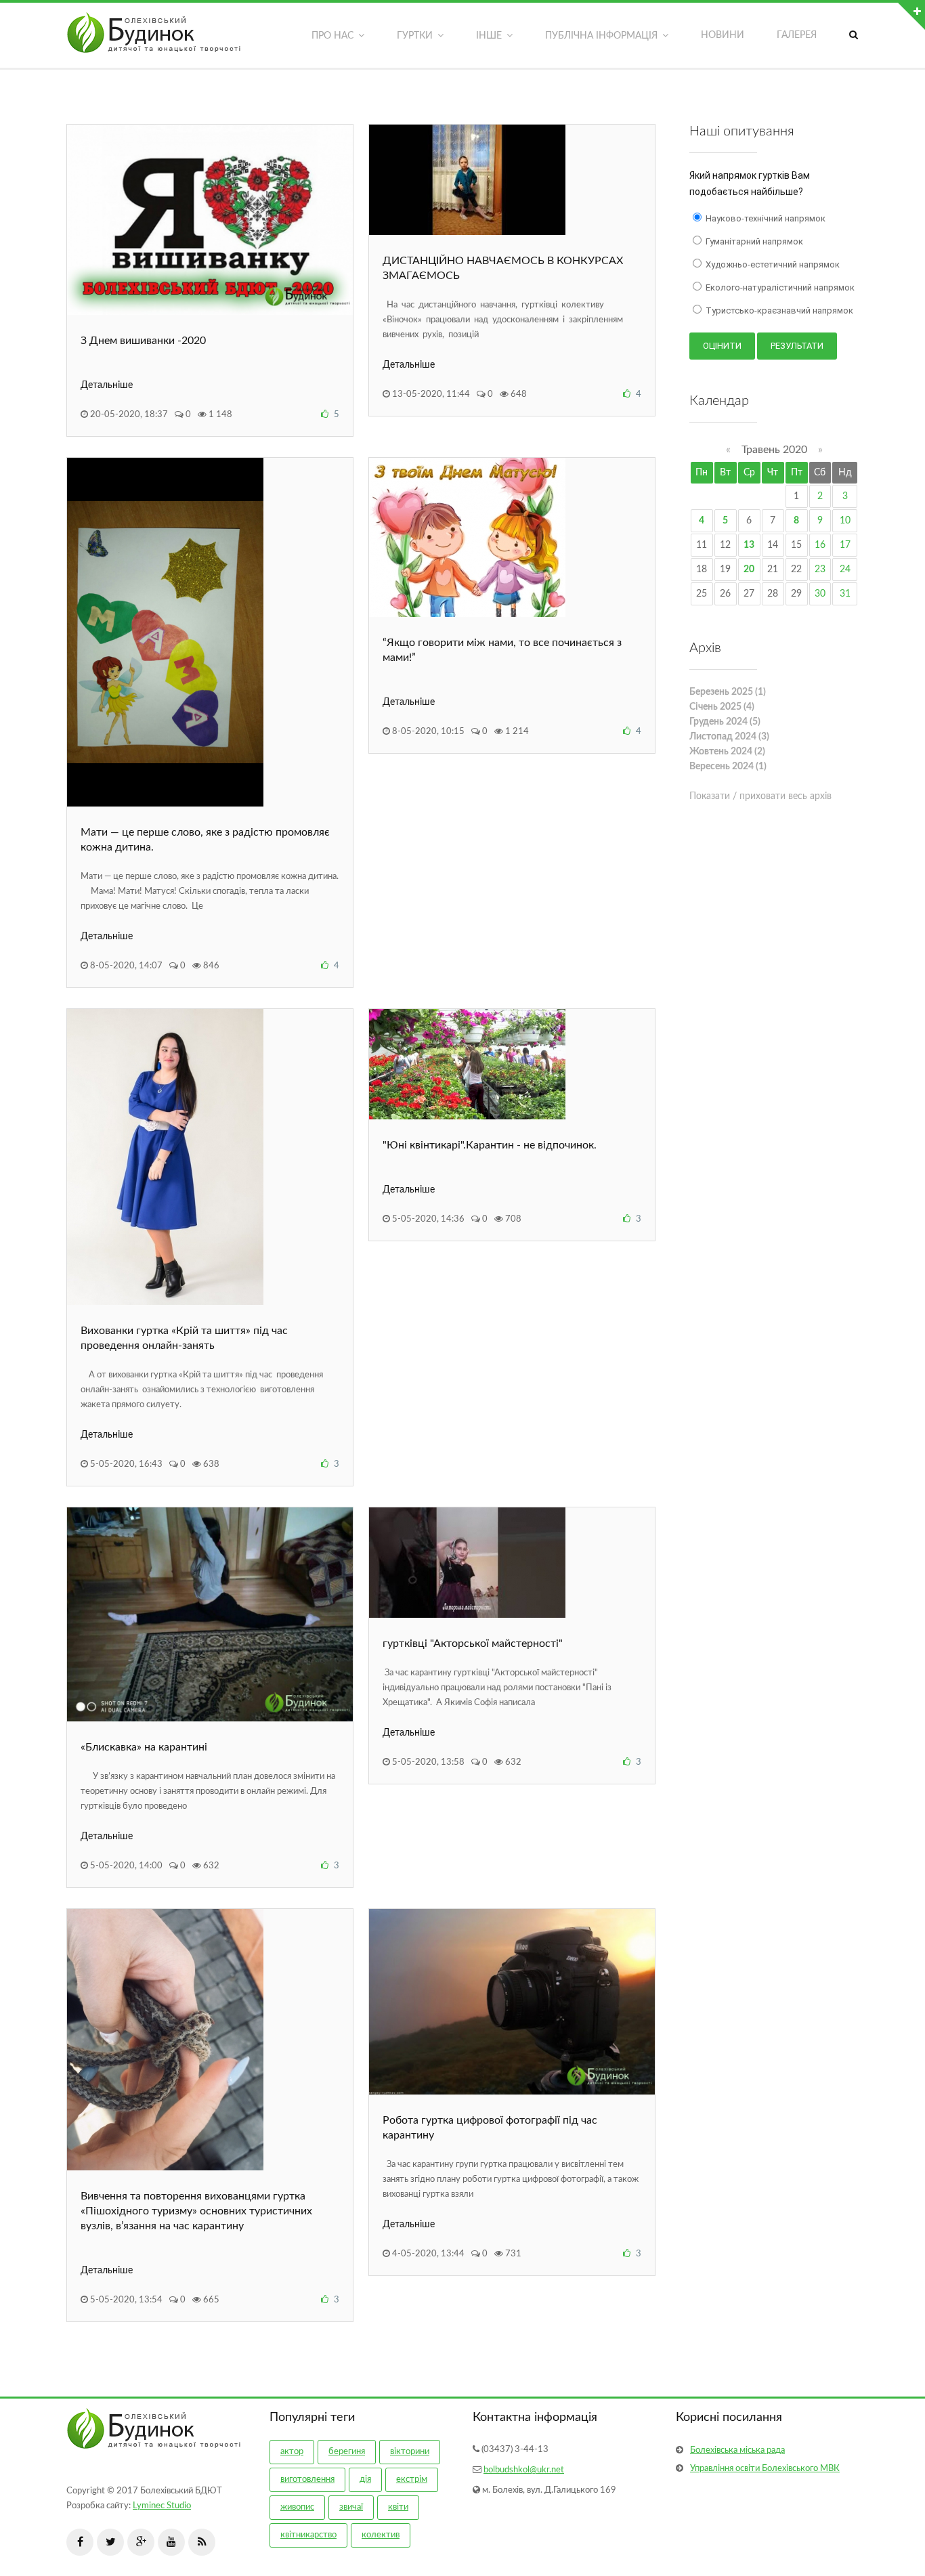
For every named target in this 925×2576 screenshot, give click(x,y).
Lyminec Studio (162, 2506)
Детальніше (107, 385)
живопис (297, 2507)
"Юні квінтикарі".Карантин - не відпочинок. (490, 1145)
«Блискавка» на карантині (144, 1747)
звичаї (351, 2507)
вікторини (410, 2452)
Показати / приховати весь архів (760, 796)
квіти (398, 2507)
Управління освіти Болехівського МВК (765, 2469)
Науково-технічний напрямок (765, 218)
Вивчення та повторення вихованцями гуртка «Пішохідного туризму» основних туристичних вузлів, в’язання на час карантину (196, 2211)
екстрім (412, 2480)
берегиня (347, 2452)
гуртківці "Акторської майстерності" (473, 1644)
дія (365, 2480)
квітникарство (308, 2535)
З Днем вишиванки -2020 (143, 341)
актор (292, 2452)
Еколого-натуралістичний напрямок (779, 287)
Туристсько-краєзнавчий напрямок (778, 310)
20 (749, 570)
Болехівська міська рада (737, 2450)
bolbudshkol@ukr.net (524, 2470)
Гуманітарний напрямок (753, 241)
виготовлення (307, 2480)
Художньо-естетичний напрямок (772, 264)
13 (749, 545)
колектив (381, 2535)
